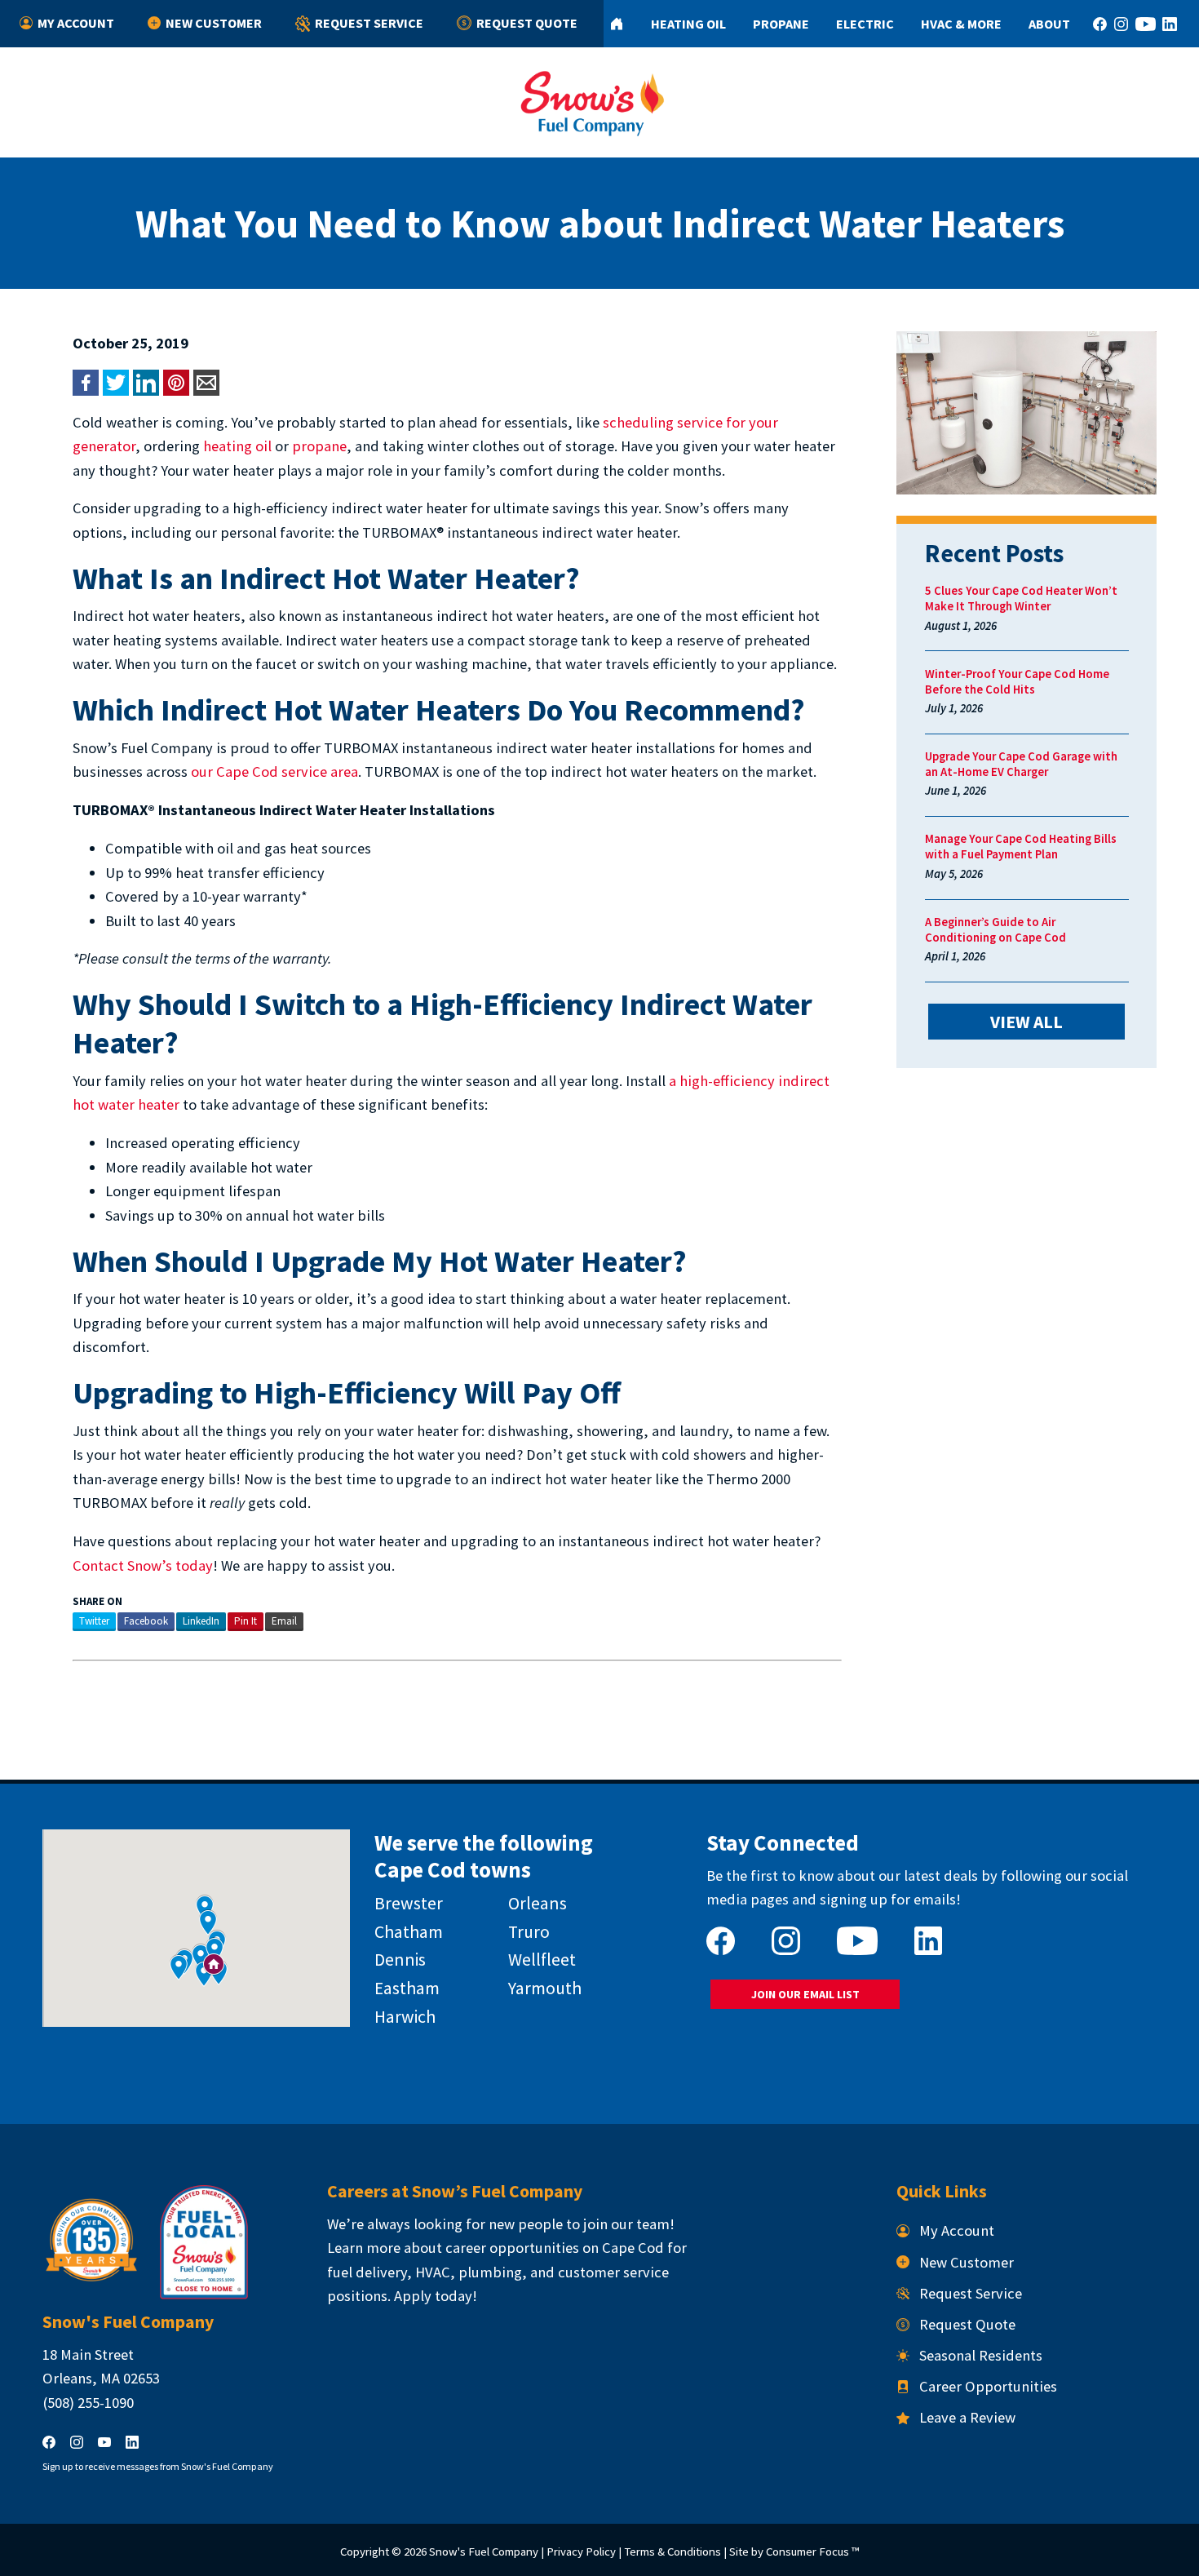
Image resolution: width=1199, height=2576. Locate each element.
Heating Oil (688, 24)
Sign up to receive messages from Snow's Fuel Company (158, 2466)
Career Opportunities (988, 2386)
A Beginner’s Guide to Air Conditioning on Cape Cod (995, 929)
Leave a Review (967, 2417)
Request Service (369, 23)
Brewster (409, 1903)
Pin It (246, 1621)
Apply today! (436, 2296)
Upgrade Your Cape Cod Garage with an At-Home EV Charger (1021, 764)
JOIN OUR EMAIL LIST (805, 1994)
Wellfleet (542, 1960)
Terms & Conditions (673, 2551)
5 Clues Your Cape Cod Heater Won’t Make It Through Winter (1021, 598)
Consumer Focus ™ (812, 2551)
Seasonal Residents (981, 2355)
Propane (781, 24)
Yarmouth (545, 1988)
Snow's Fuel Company (484, 2551)
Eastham (407, 1988)
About (1049, 24)
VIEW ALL (1026, 1022)
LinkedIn (201, 1621)
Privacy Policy (581, 2551)
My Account (76, 23)
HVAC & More (961, 24)
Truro (529, 1932)
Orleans (538, 1903)
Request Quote (527, 23)
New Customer (214, 23)
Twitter (94, 1621)
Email (284, 1621)
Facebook (146, 1621)
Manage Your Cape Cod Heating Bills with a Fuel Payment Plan (1021, 846)
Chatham (409, 1932)
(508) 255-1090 (88, 2403)
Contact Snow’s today (143, 1565)
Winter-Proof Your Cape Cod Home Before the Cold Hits (1017, 681)
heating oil (237, 446)
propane (319, 446)
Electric (865, 24)
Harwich (405, 2017)
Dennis (400, 1960)
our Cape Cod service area (274, 771)
